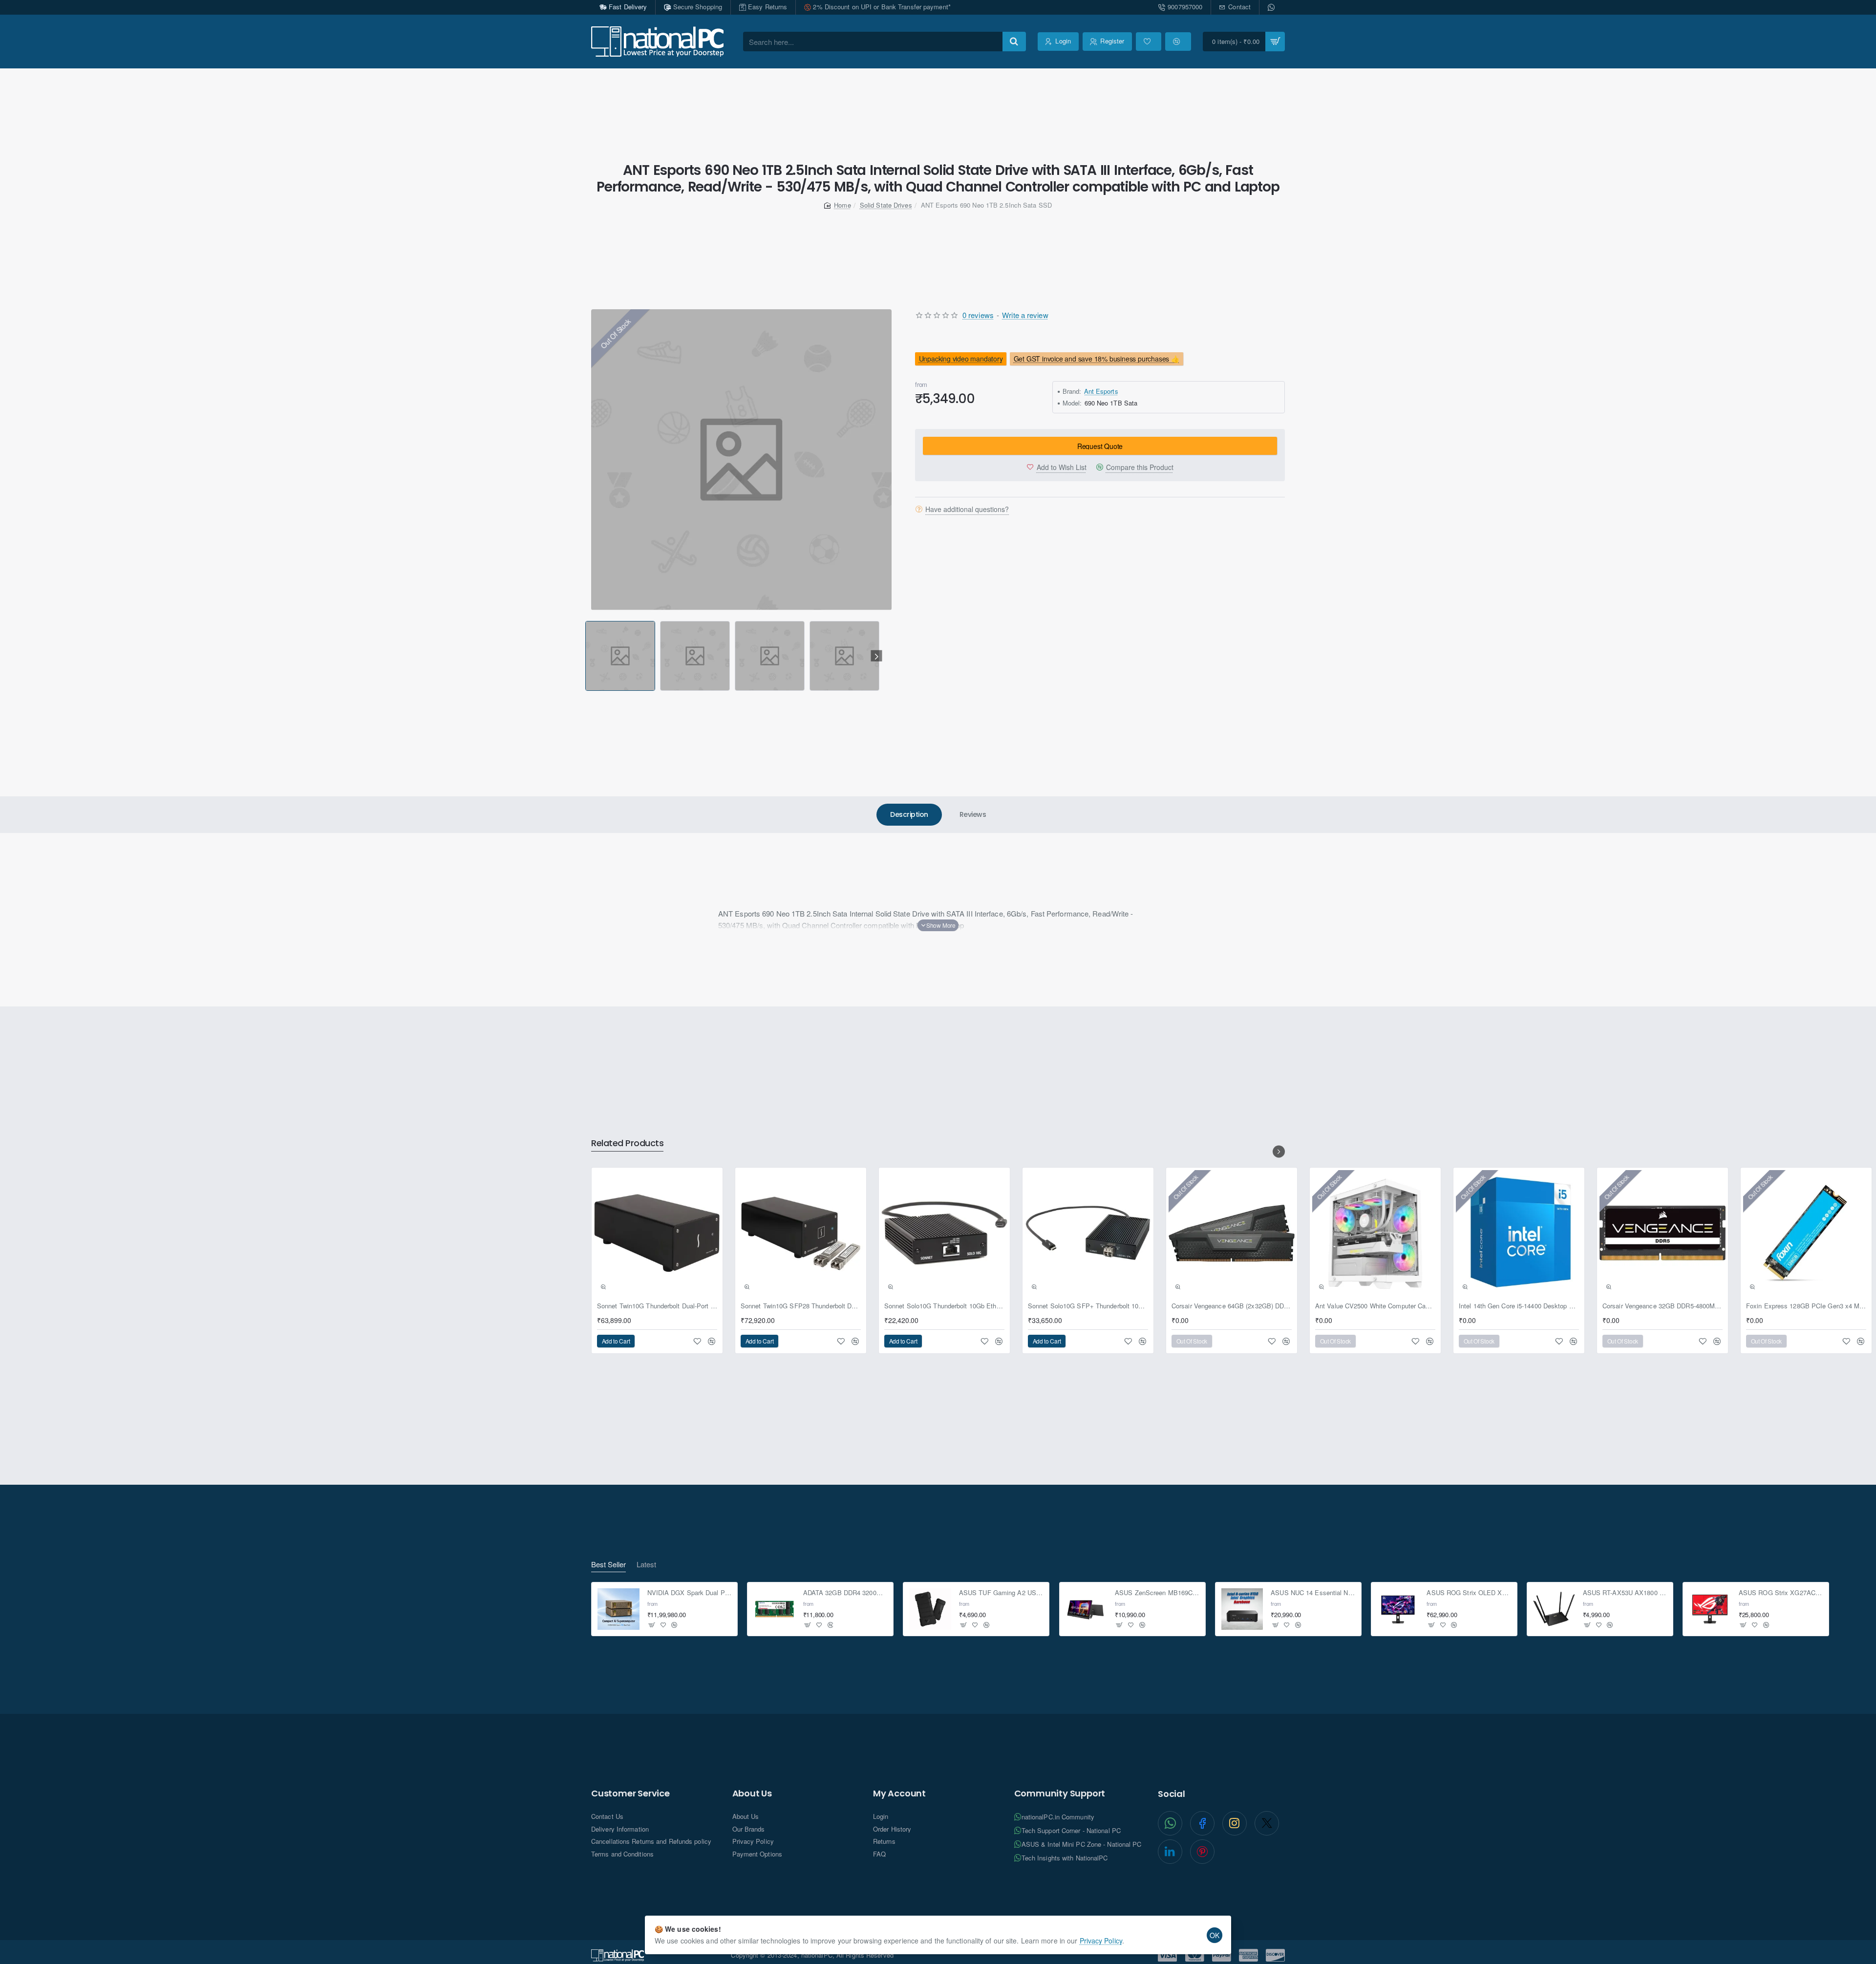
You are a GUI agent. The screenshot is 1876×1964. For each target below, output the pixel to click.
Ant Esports (1101, 391)
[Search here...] (1014, 42)
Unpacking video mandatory (961, 359)
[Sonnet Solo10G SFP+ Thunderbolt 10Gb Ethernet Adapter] (1088, 1233)
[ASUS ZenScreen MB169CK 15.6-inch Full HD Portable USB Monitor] (1087, 1609)
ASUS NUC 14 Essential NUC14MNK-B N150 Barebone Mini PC (1313, 1593)
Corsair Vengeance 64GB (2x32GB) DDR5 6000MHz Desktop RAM (1232, 1306)
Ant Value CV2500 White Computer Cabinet (1375, 1306)
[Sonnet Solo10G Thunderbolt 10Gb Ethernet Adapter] (944, 1233)
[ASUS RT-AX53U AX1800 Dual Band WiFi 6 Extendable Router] (1554, 1609)
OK (1215, 1935)
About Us (752, 1793)
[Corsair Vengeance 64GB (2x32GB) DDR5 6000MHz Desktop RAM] (1232, 1233)
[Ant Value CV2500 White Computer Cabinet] (1375, 1233)
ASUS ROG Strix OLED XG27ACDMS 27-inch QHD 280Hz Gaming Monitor (1469, 1593)
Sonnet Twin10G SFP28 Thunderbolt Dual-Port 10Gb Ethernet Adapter (801, 1306)
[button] (587, 656)
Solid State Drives (886, 205)
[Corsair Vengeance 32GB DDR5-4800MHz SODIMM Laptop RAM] (1663, 1233)
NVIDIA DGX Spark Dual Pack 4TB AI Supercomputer (690, 1593)
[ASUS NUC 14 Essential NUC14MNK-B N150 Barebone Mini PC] (1242, 1609)
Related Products (627, 1143)
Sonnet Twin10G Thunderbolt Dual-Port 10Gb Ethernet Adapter (657, 1306)
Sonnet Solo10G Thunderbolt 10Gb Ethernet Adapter (944, 1306)
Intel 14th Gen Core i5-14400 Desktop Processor (1519, 1306)
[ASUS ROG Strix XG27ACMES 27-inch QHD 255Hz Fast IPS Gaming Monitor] (1710, 1609)
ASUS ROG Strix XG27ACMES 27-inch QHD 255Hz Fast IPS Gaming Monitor (1781, 1593)
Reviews (973, 814)
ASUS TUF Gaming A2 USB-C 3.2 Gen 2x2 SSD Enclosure (1001, 1593)
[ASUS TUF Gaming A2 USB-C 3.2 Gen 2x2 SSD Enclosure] (930, 1609)
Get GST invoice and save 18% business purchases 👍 (1097, 359)
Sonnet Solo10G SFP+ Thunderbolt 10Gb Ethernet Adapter (1088, 1306)
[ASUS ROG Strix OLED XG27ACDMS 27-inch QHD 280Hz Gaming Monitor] (1398, 1609)
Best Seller (608, 1565)
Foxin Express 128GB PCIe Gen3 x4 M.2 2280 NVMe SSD (1806, 1306)
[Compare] (1178, 42)
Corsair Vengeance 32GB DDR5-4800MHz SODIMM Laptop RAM (1663, 1306)
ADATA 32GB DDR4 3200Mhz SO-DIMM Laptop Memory (845, 1593)
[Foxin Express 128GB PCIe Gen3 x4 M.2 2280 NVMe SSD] (1806, 1233)
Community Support (1060, 1793)
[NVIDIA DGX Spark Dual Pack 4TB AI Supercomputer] (618, 1609)
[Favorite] (1149, 42)
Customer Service (630, 1793)
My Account (899, 1793)
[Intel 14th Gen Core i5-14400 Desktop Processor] (1519, 1233)
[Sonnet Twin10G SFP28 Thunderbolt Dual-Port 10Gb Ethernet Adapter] (801, 1233)
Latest (646, 1565)
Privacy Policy (1101, 1941)
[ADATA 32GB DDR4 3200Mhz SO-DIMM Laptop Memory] (774, 1609)
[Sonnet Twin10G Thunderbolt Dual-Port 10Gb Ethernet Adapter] (657, 1233)
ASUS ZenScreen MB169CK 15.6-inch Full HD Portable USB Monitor (1157, 1593)
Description (909, 814)
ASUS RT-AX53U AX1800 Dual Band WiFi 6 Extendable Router (1625, 1593)
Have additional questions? (967, 509)
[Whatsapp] (1272, 7)
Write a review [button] (1025, 315)
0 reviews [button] (978, 315)
